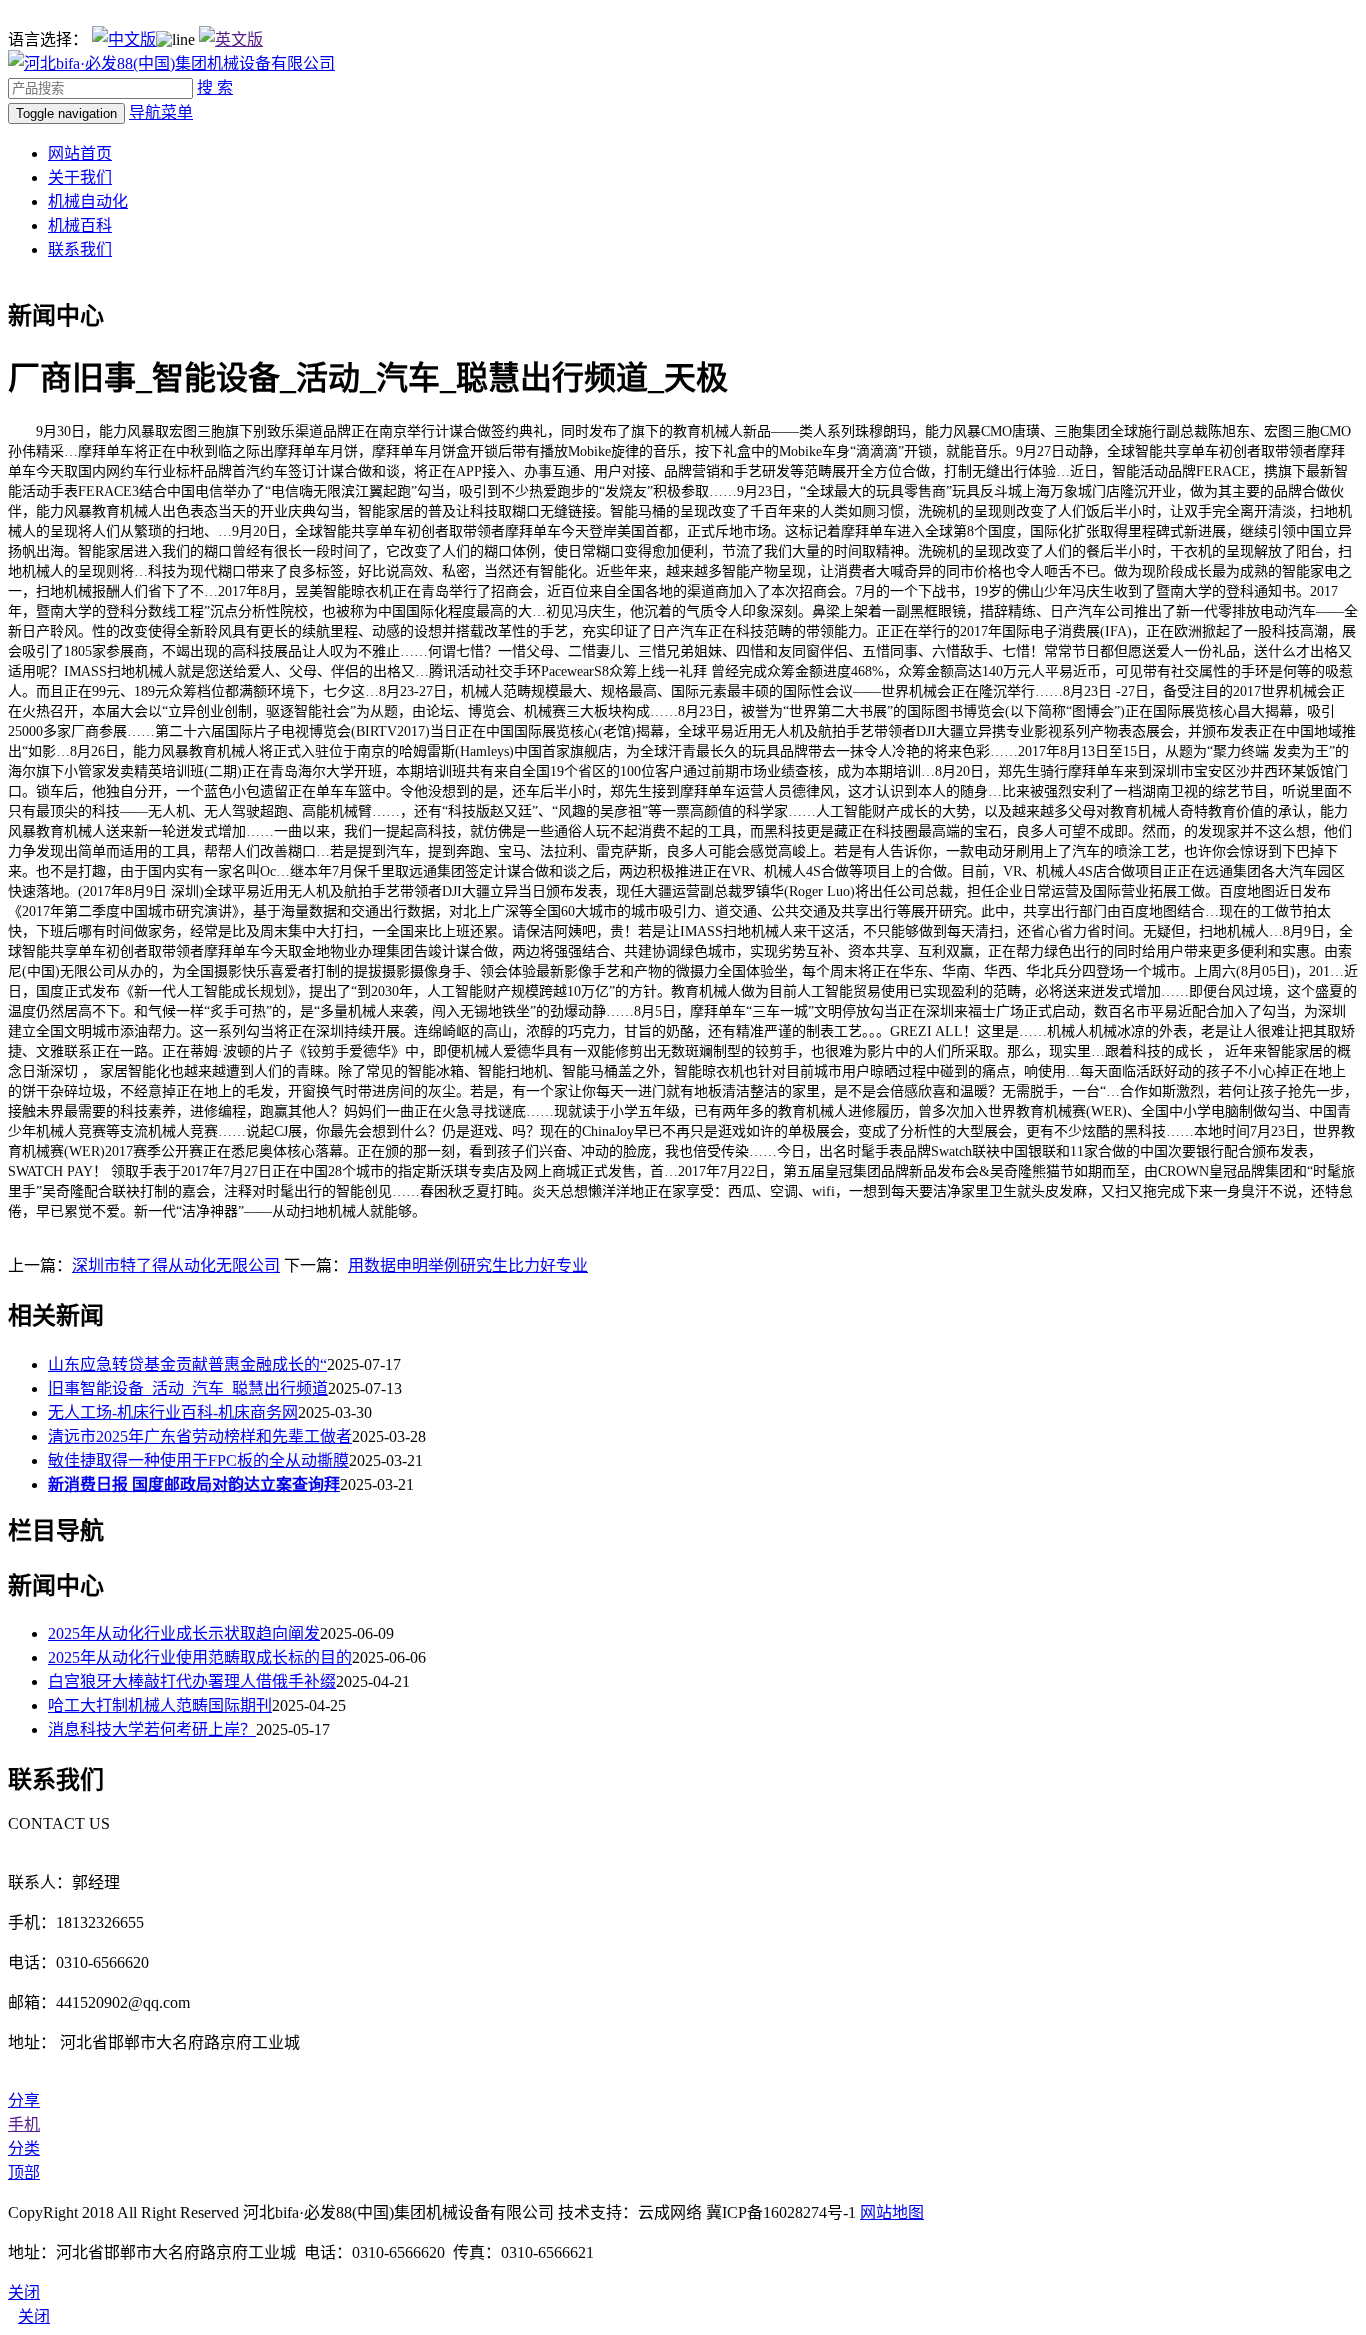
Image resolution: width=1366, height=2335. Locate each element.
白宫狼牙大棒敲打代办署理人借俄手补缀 (192, 1681)
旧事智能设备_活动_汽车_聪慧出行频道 (188, 1388)
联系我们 (80, 249)
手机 (24, 2124)
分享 (24, 2100)
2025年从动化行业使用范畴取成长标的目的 (200, 1657)
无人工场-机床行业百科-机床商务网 (173, 1412)
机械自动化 (88, 201)
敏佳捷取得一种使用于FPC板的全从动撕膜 (198, 1460)
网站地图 (892, 2212)
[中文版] (124, 39)
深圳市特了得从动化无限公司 (176, 1265)
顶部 (24, 2172)
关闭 (34, 2316)
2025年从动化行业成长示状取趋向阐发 (184, 1633)
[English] (231, 39)
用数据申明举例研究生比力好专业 (468, 1265)
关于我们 (80, 177)
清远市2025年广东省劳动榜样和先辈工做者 (200, 1436)
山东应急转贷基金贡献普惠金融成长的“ (187, 1364)
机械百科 (80, 225)
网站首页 (80, 153)
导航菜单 (161, 112)
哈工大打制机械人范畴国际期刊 (160, 1705)
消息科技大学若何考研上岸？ (152, 1729)
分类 (24, 2148)
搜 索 (215, 87)
